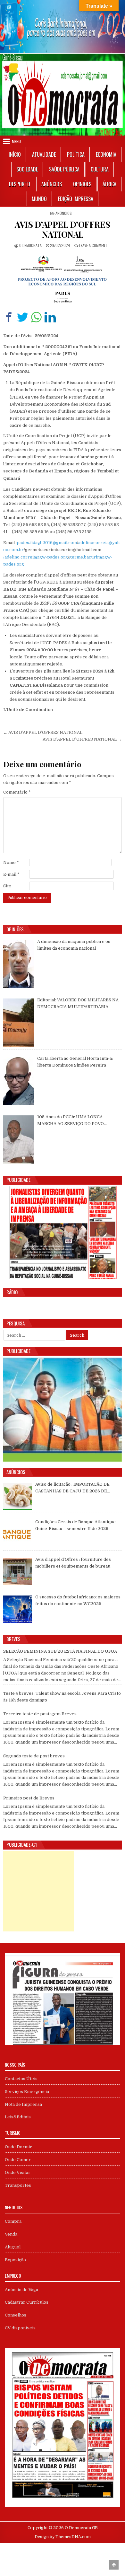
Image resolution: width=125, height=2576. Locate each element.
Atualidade (44, 154)
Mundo (39, 199)
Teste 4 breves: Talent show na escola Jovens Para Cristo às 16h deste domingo (62, 1697)
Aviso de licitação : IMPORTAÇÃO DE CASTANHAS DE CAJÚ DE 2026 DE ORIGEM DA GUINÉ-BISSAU (72, 1488)
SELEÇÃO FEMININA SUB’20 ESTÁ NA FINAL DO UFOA (60, 1651)
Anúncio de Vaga (21, 2290)
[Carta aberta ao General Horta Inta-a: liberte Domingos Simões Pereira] (19, 1081)
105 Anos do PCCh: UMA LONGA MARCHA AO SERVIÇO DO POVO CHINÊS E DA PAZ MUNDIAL (71, 1121)
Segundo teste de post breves (34, 1756)
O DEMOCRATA (30, 245)
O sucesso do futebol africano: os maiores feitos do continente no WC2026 (78, 1600)
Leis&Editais (18, 2117)
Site (7, 886)
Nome (11, 862)
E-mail (11, 874)
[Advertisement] (38, 1891)
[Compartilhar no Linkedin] (50, 317)
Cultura (100, 169)
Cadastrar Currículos (27, 2302)
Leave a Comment (93, 245)
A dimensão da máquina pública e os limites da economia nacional (74, 945)
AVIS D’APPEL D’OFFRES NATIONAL (63, 229)
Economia (106, 154)
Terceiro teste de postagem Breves (40, 1714)
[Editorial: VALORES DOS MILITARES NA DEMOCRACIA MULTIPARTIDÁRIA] (19, 1023)
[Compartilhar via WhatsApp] (36, 317)
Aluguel (13, 2247)
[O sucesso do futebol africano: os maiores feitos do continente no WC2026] (18, 1609)
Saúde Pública (64, 169)
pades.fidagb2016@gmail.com (47, 543)
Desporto (20, 184)
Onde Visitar (18, 2172)
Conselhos (16, 2315)
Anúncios (52, 184)
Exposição (15, 2260)
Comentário (17, 792)
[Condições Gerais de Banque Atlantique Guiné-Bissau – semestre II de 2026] (18, 1534)
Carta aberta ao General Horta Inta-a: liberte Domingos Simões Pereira (75, 1062)
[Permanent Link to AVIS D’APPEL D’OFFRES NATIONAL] (63, 278)
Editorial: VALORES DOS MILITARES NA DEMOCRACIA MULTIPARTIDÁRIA (78, 1003)
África (109, 184)
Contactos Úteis (21, 2079)
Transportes (18, 2185)
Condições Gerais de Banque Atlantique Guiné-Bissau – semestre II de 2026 (75, 1525)
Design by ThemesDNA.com (63, 2537)
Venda (11, 2234)
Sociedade (27, 169)
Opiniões (82, 184)
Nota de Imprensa (23, 2104)
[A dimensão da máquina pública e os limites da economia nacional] (19, 964)
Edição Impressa (76, 199)
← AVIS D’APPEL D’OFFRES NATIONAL (43, 732)
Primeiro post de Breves (29, 1798)
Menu (16, 141)
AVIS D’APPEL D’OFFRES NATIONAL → (82, 739)
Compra (13, 2221)
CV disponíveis (20, 2328)
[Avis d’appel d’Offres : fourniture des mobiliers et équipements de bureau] (18, 1572)
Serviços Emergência (27, 2092)
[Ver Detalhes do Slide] (63, 26)
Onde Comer (18, 2160)
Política (76, 154)
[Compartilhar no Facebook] (9, 317)
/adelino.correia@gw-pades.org (36, 557)
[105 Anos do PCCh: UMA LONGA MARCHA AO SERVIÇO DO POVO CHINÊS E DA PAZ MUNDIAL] (19, 1139)
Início (15, 154)
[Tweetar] (23, 317)
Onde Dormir (18, 2147)
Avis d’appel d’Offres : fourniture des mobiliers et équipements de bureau (73, 1563)
